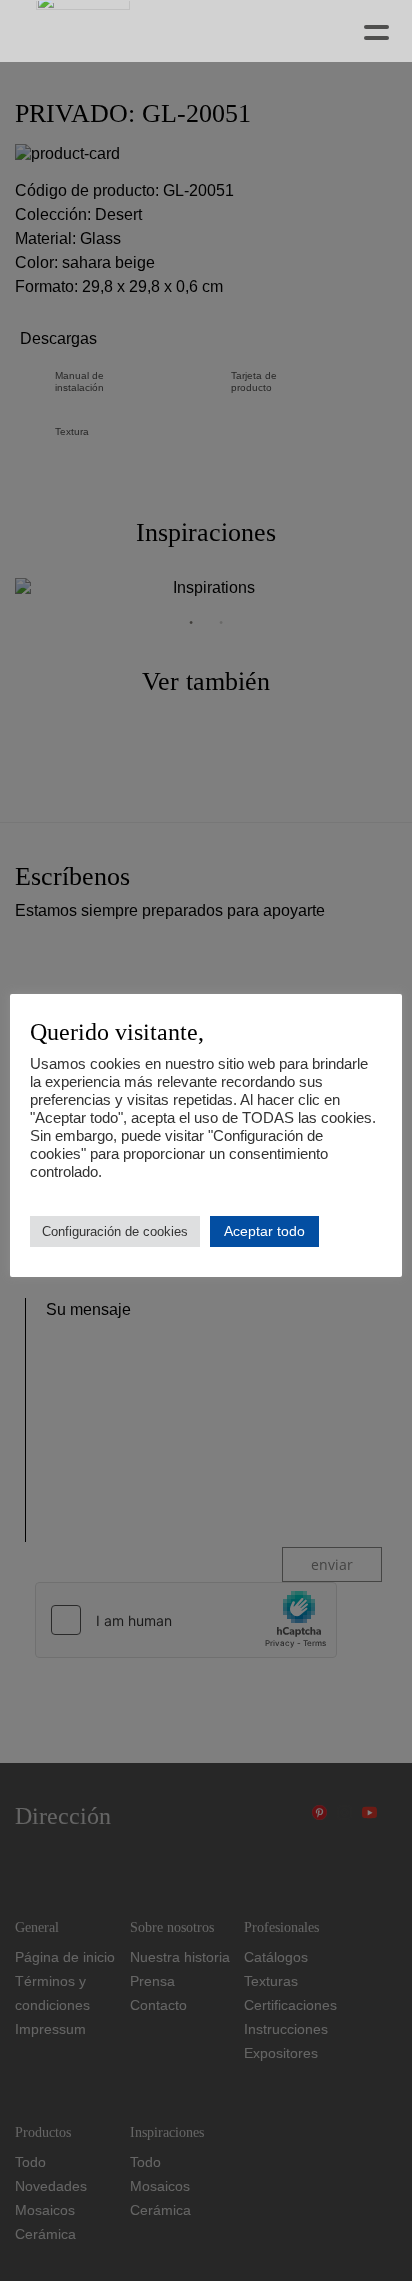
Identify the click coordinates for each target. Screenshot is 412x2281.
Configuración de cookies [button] (115, 1231)
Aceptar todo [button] (264, 1231)
